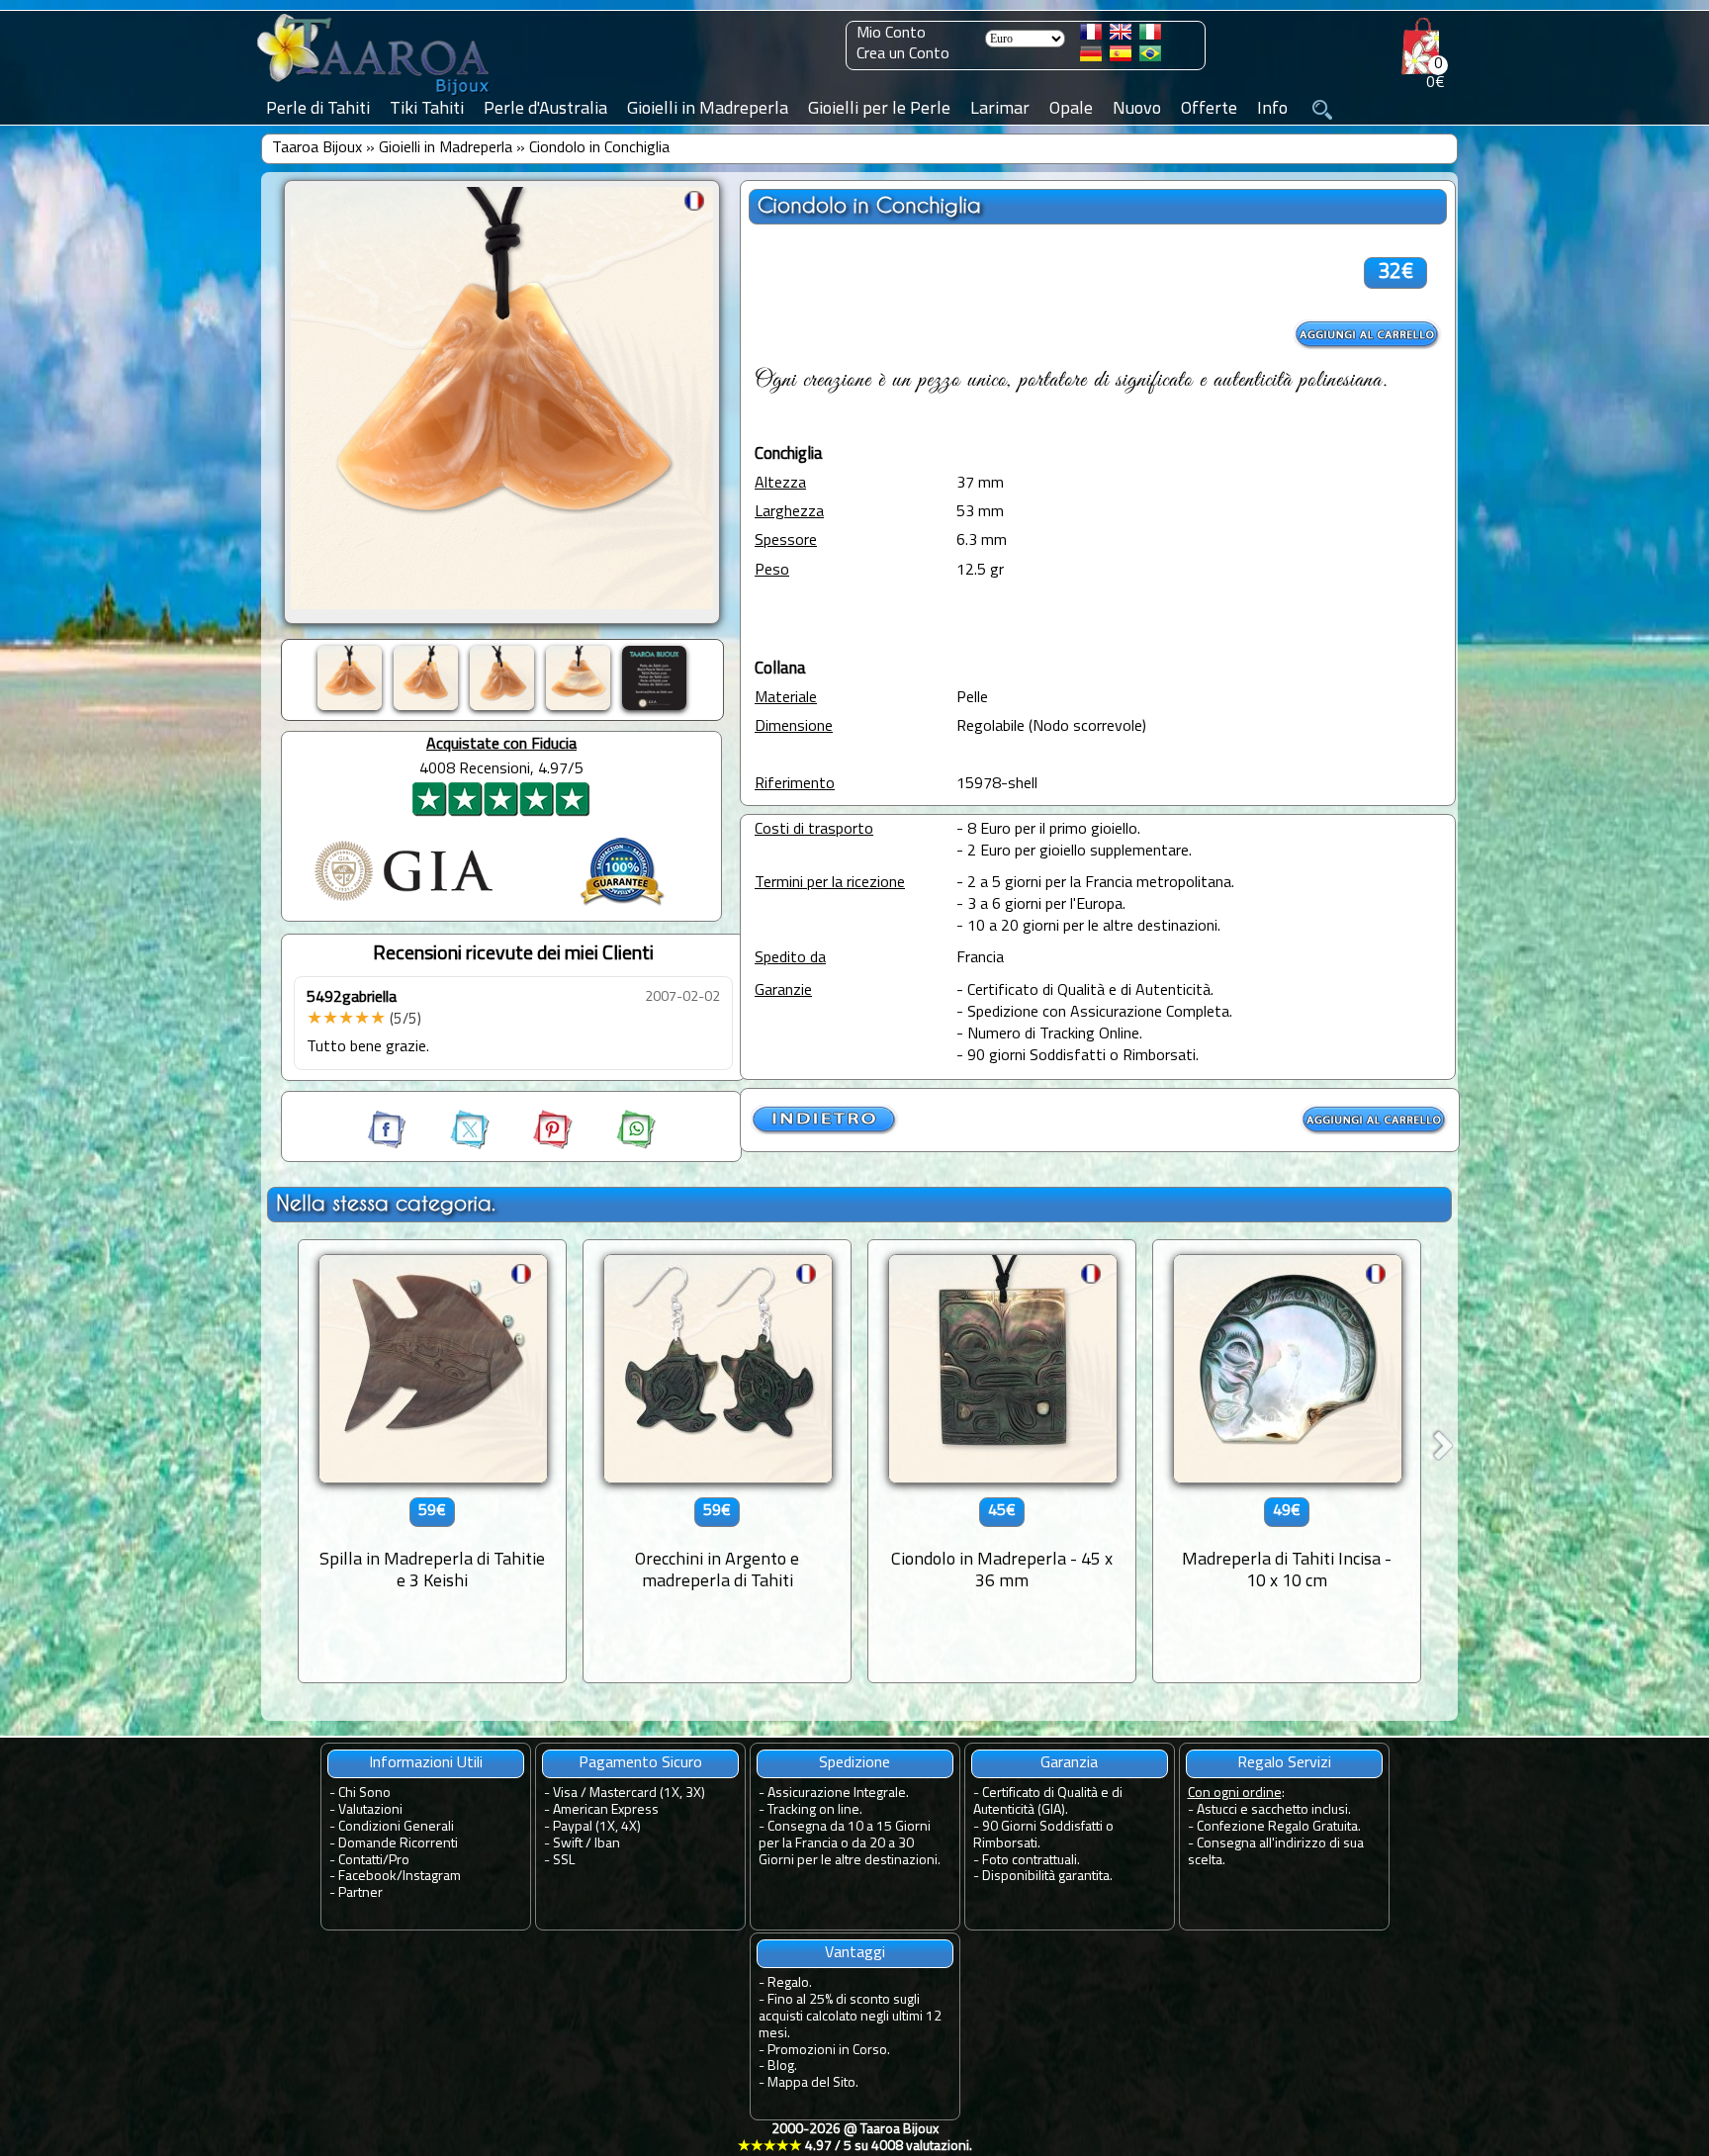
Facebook (367, 1877)
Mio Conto (891, 34)
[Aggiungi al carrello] (1368, 335)
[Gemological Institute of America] (404, 903)
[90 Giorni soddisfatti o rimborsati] (622, 908)
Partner (360, 1893)
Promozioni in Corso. (829, 2051)
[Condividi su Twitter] (452, 1145)
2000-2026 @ (855, 2138)
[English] (1121, 36)
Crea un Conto (903, 54)
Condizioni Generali (396, 1827)
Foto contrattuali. (1031, 1861)
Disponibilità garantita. (1047, 1877)
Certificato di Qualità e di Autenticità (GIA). (1048, 1802)
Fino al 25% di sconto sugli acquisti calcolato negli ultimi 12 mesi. (850, 2017)
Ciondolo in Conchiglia (599, 148)
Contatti (360, 1861)
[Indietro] (825, 1131)
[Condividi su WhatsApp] (616, 1145)
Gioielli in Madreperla (446, 148)
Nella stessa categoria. (386, 1203)
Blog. (782, 2066)
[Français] (1091, 36)
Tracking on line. (815, 1810)
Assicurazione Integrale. (838, 1794)
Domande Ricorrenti (398, 1844)
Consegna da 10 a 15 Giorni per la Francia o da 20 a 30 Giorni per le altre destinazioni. (850, 1844)
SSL (564, 1861)
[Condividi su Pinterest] (535, 1145)
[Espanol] (1121, 57)
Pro (399, 1861)
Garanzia (1069, 1763)
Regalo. (790, 1983)
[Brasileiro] (1150, 57)
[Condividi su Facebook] (389, 1145)
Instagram (432, 1877)
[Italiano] (1150, 36)
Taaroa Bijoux (317, 148)
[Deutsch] (1091, 57)
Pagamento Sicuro (640, 1763)
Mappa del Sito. (813, 2083)
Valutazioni (370, 1810)
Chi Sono (364, 1794)
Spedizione (854, 1763)
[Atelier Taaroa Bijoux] (375, 96)
